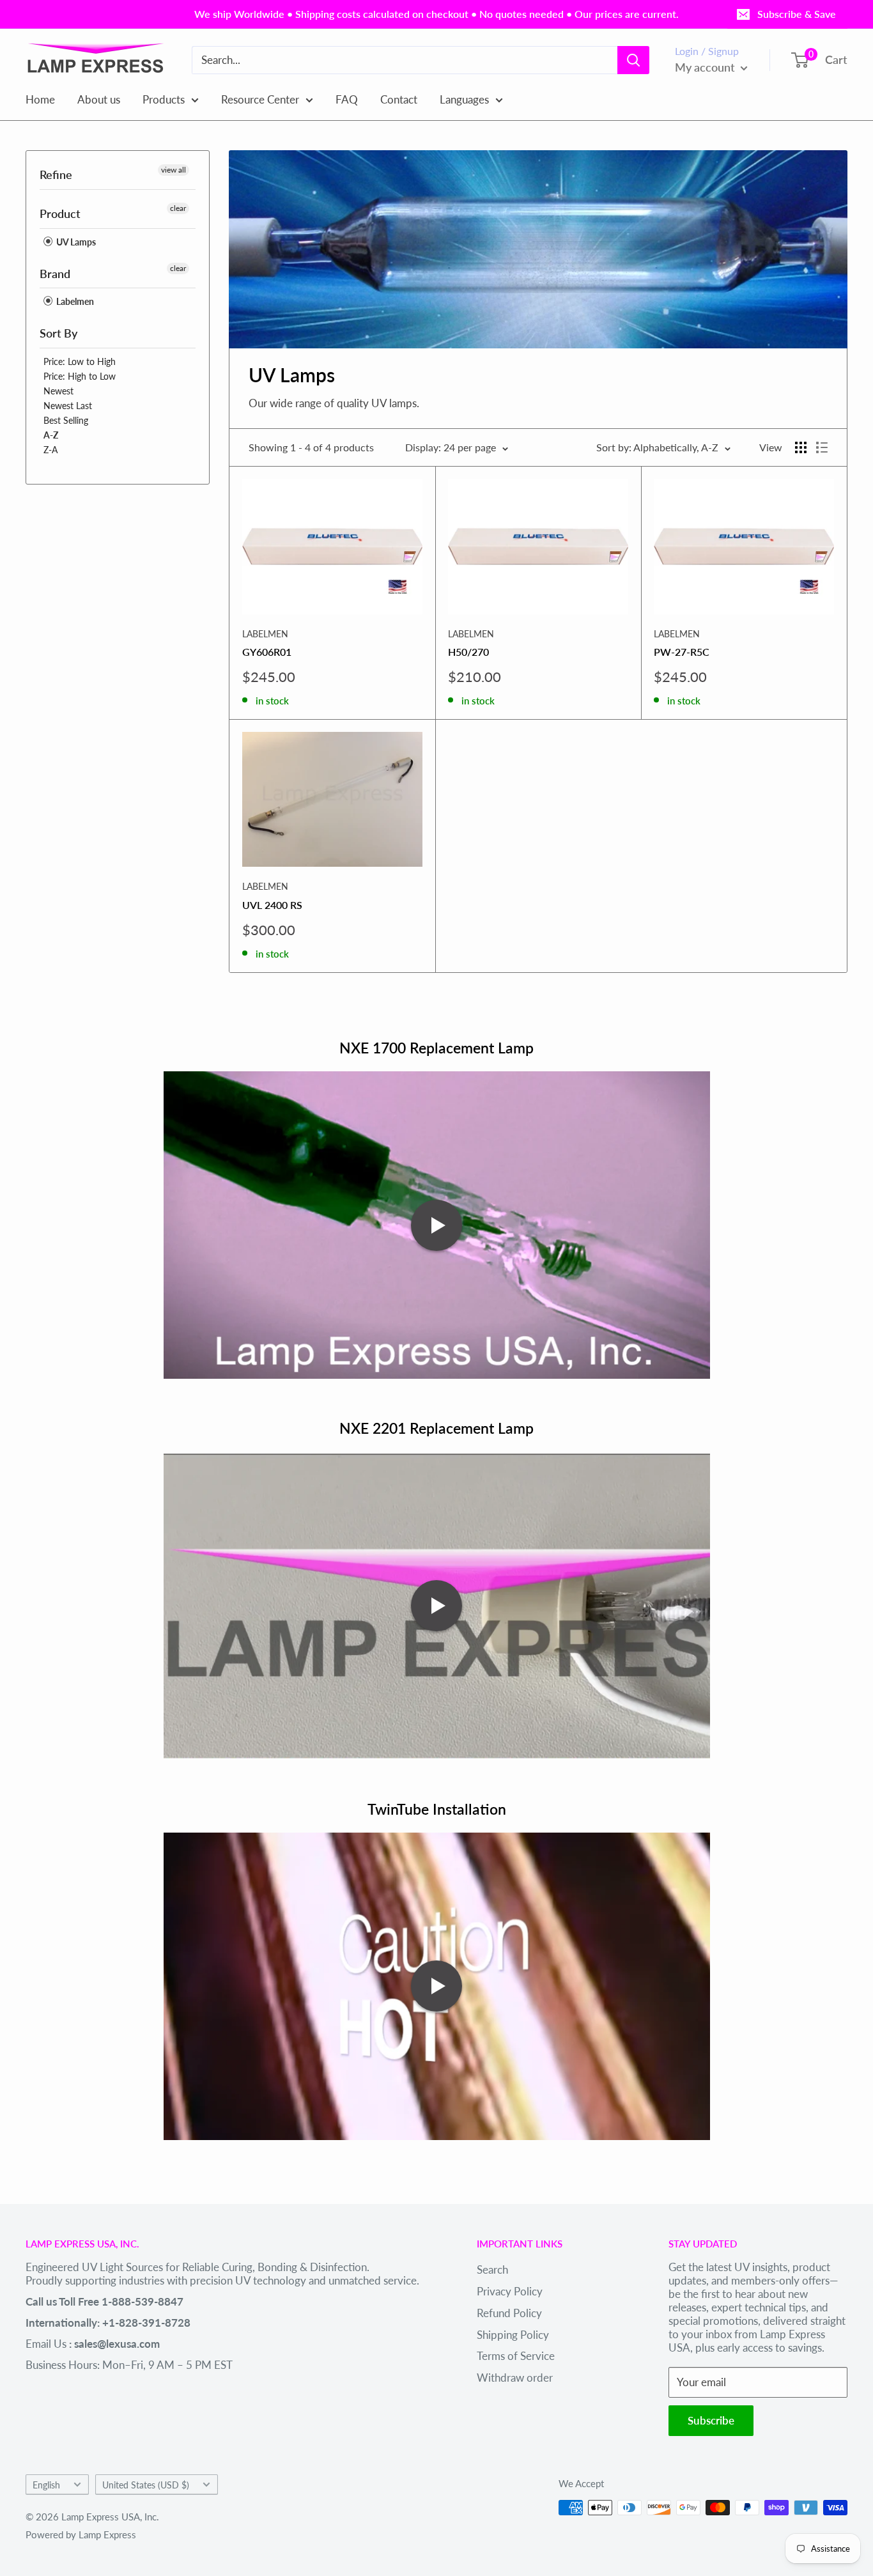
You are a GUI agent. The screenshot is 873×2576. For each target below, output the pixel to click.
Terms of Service (516, 2356)
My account (706, 67)
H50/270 (468, 652)
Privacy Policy (510, 2291)
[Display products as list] (822, 447)
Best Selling (66, 420)
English (46, 2485)
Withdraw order (515, 2378)
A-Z (51, 435)
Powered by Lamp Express (81, 2534)
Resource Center (260, 99)
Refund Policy (509, 2313)
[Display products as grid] (801, 447)
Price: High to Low (80, 376)
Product (60, 213)
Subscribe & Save (797, 14)
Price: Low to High (80, 361)
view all (174, 170)
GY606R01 (267, 652)
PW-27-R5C (682, 652)
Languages (464, 99)
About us (99, 99)
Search (492, 2270)
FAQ (347, 99)
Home (40, 99)
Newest (58, 391)
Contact (399, 99)
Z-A (50, 450)
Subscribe (711, 2420)
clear (178, 208)
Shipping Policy (513, 2335)
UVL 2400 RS (272, 905)
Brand (55, 274)
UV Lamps (75, 242)
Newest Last (68, 406)
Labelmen (74, 301)
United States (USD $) (146, 2485)
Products (164, 99)
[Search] (633, 60)
